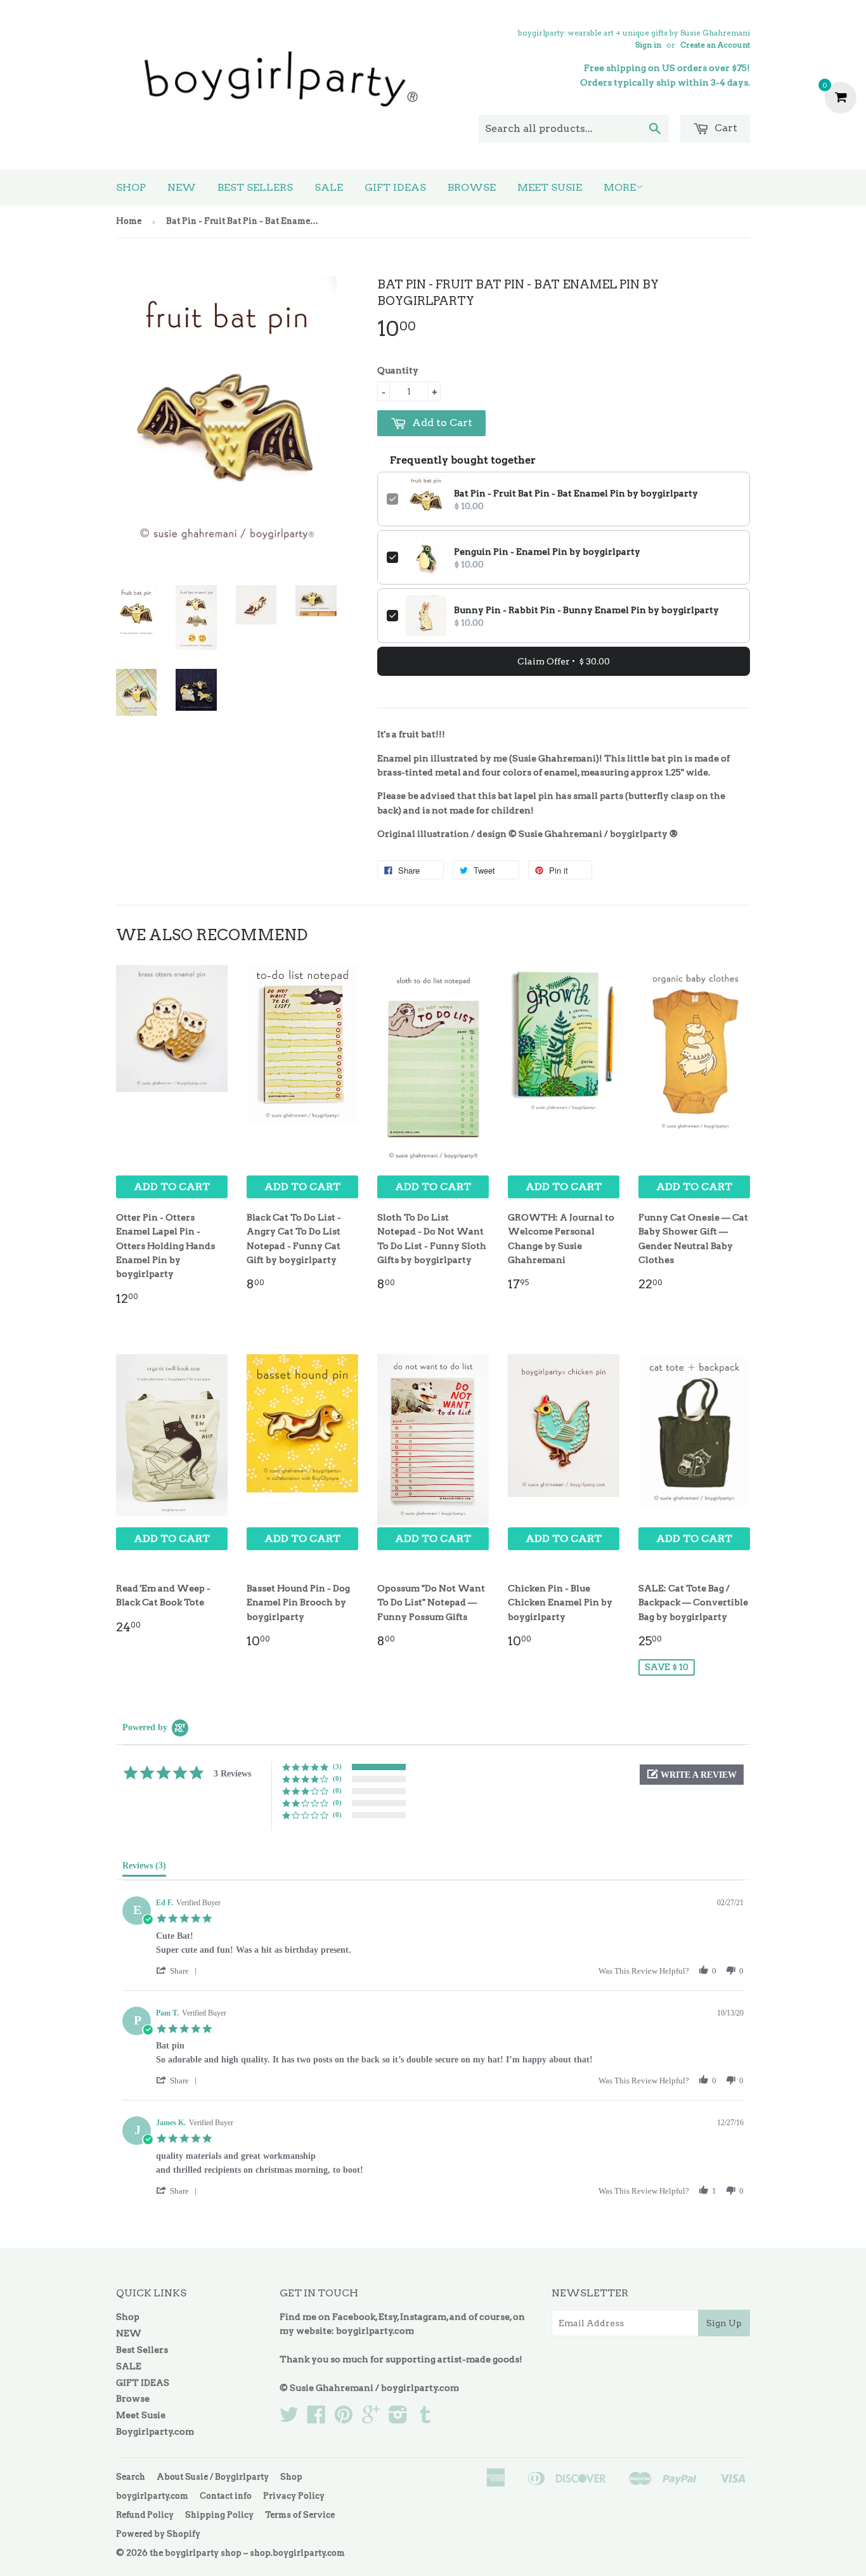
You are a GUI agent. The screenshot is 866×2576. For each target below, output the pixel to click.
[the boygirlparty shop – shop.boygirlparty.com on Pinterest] (344, 2419)
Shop (131, 187)
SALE (329, 187)
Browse (472, 187)
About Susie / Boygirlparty (213, 2477)
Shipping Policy (219, 2515)
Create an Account (715, 45)
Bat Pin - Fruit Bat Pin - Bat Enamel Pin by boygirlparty (576, 493)
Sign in (648, 45)
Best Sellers (255, 187)
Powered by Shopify (158, 2534)
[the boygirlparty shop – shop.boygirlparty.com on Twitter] (289, 2419)
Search (131, 2477)
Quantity (398, 370)
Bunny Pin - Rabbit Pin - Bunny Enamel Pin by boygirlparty (586, 610)
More (620, 187)
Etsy (388, 2317)
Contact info (226, 2496)
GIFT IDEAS (395, 187)
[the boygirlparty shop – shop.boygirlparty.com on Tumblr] (425, 2419)
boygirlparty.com (375, 2331)
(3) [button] (337, 1766)
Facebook (354, 2317)
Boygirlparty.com (155, 2431)
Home (129, 221)
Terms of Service (300, 2515)
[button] (692, 1775)
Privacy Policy (294, 2496)
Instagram (423, 2317)
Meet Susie (550, 187)
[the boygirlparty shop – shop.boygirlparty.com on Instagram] (398, 2419)
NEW (182, 187)
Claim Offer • (564, 661)
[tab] (144, 1868)
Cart (725, 128)
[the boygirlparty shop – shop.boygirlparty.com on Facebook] (316, 2419)
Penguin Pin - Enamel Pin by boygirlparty (547, 552)
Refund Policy (145, 2515)
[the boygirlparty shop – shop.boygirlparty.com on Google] (371, 2419)
